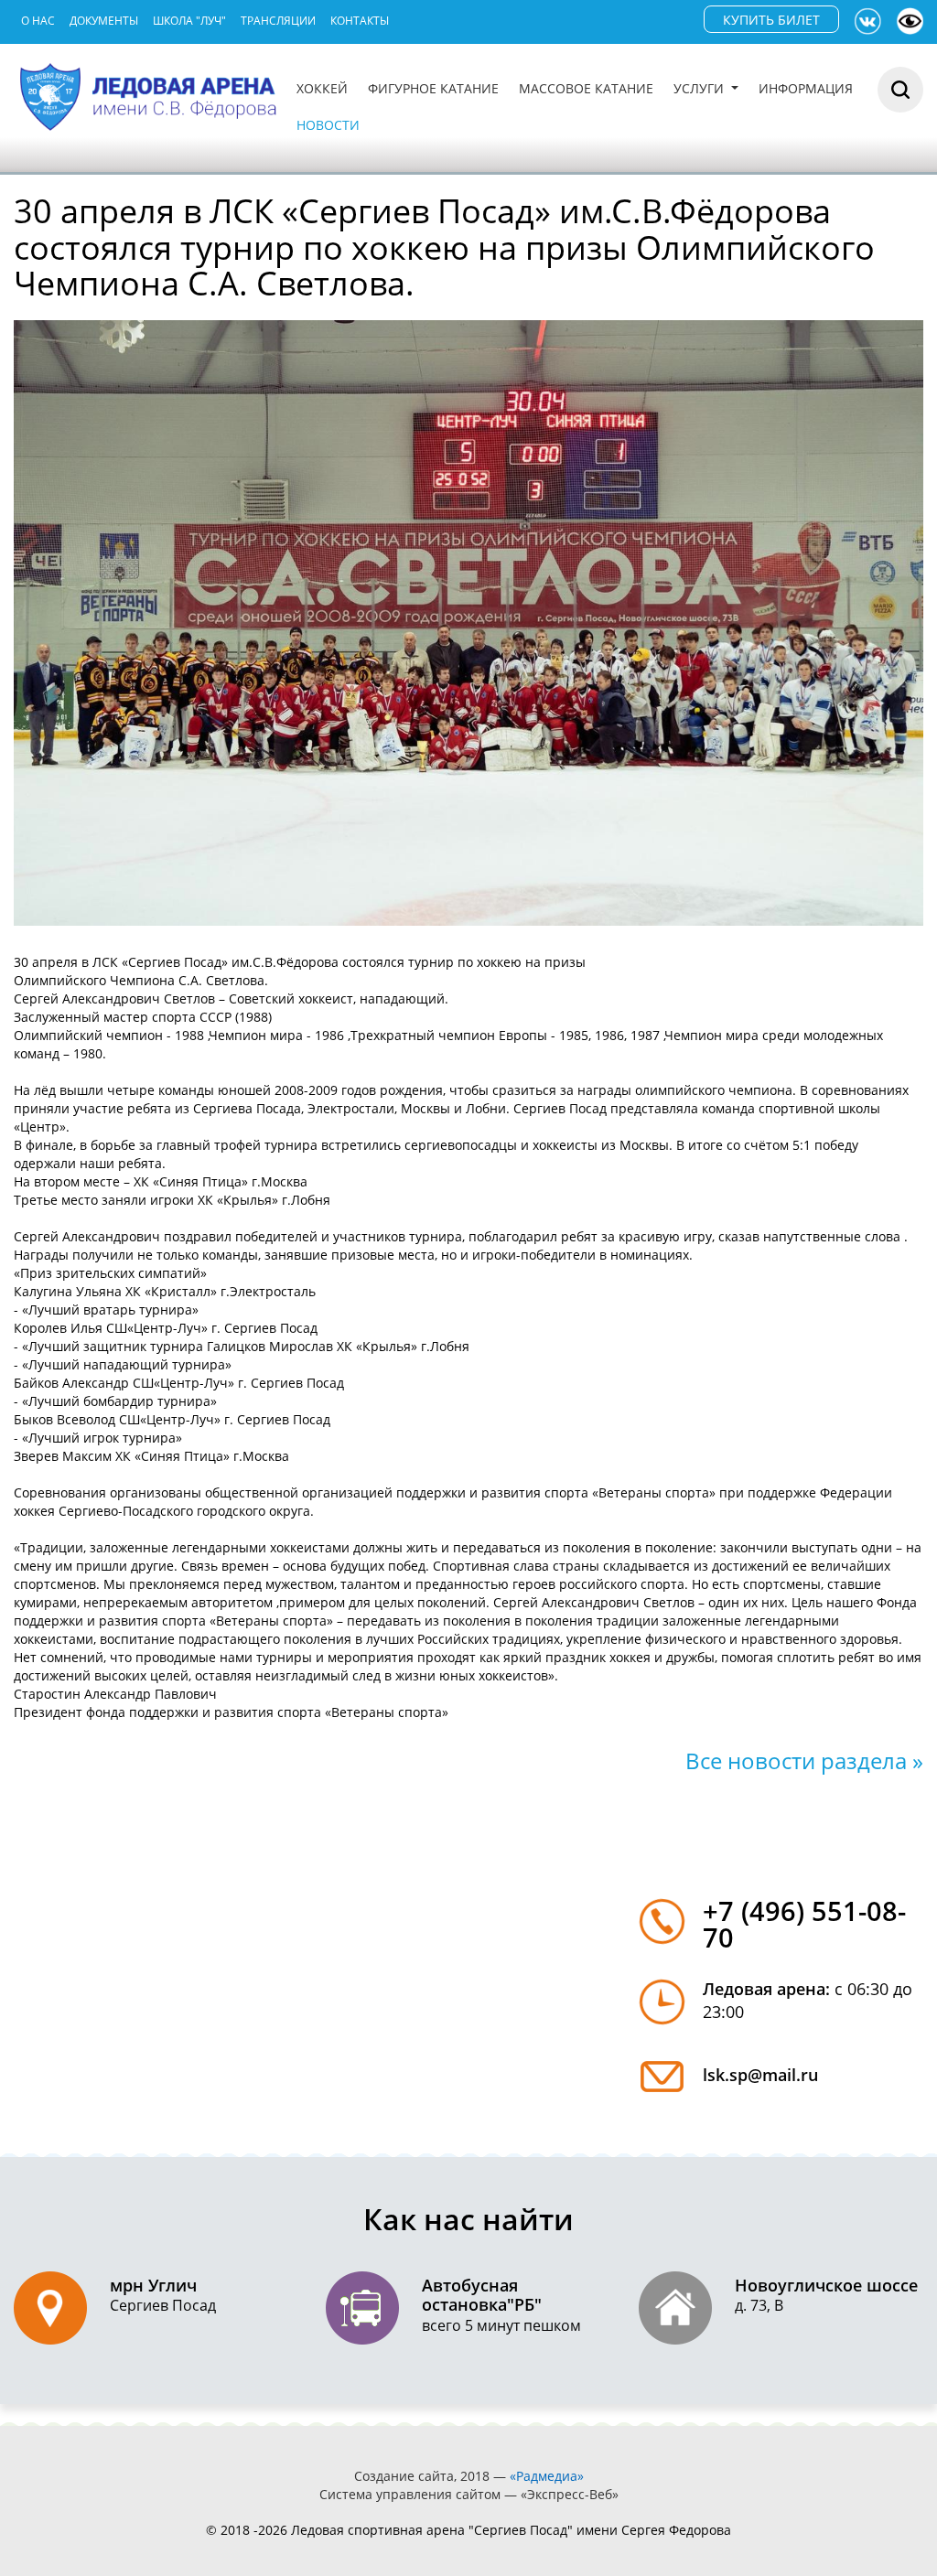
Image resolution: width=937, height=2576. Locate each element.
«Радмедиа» (547, 2476)
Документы (104, 21)
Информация (806, 88)
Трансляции (278, 21)
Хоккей (322, 88)
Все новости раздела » (804, 1760)
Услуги (700, 88)
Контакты (360, 21)
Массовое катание (586, 88)
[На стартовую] (150, 95)
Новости (328, 125)
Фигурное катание (433, 88)
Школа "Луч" (189, 21)
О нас (38, 21)
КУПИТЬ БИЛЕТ (771, 20)
